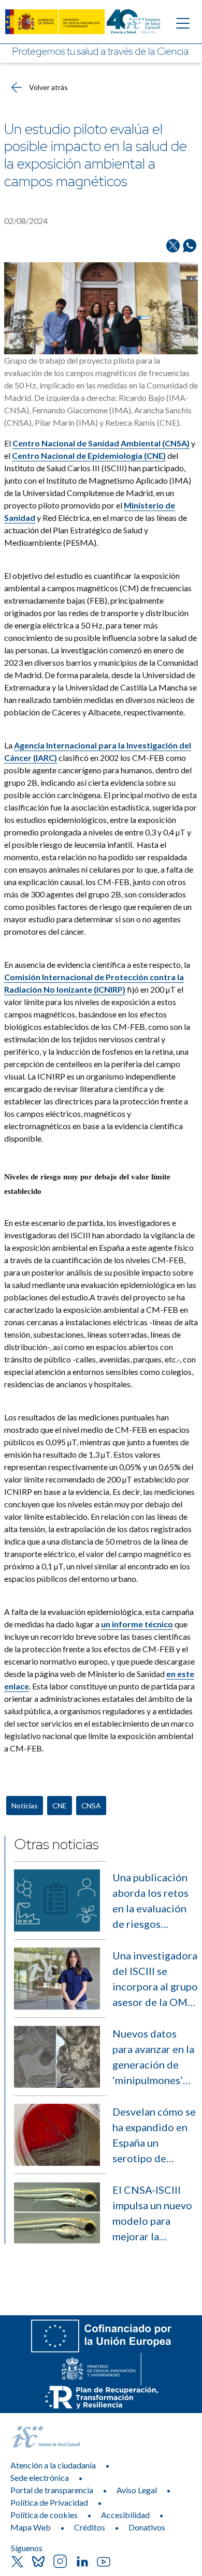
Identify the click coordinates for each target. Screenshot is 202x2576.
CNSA (91, 1806)
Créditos (90, 2527)
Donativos (147, 2527)
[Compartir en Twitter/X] (173, 246)
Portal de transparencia (52, 2490)
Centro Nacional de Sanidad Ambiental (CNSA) (101, 443)
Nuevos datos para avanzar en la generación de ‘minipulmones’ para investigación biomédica (155, 2057)
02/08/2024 (26, 221)
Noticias (25, 1806)
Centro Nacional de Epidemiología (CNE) (89, 455)
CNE (60, 1806)
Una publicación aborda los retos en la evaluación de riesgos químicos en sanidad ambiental (155, 1901)
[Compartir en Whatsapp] (190, 246)
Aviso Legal (137, 2490)
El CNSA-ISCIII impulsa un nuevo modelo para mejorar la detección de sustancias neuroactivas (152, 2214)
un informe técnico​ (137, 1624)
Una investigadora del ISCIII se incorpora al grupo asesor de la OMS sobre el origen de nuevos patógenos (155, 1979)
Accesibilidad (125, 2515)
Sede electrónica (40, 2477)
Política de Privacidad (49, 2502)
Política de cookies (44, 2515)
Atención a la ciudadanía (53, 2465)
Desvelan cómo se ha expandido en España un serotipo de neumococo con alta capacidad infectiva (154, 2136)
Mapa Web (31, 2527)
